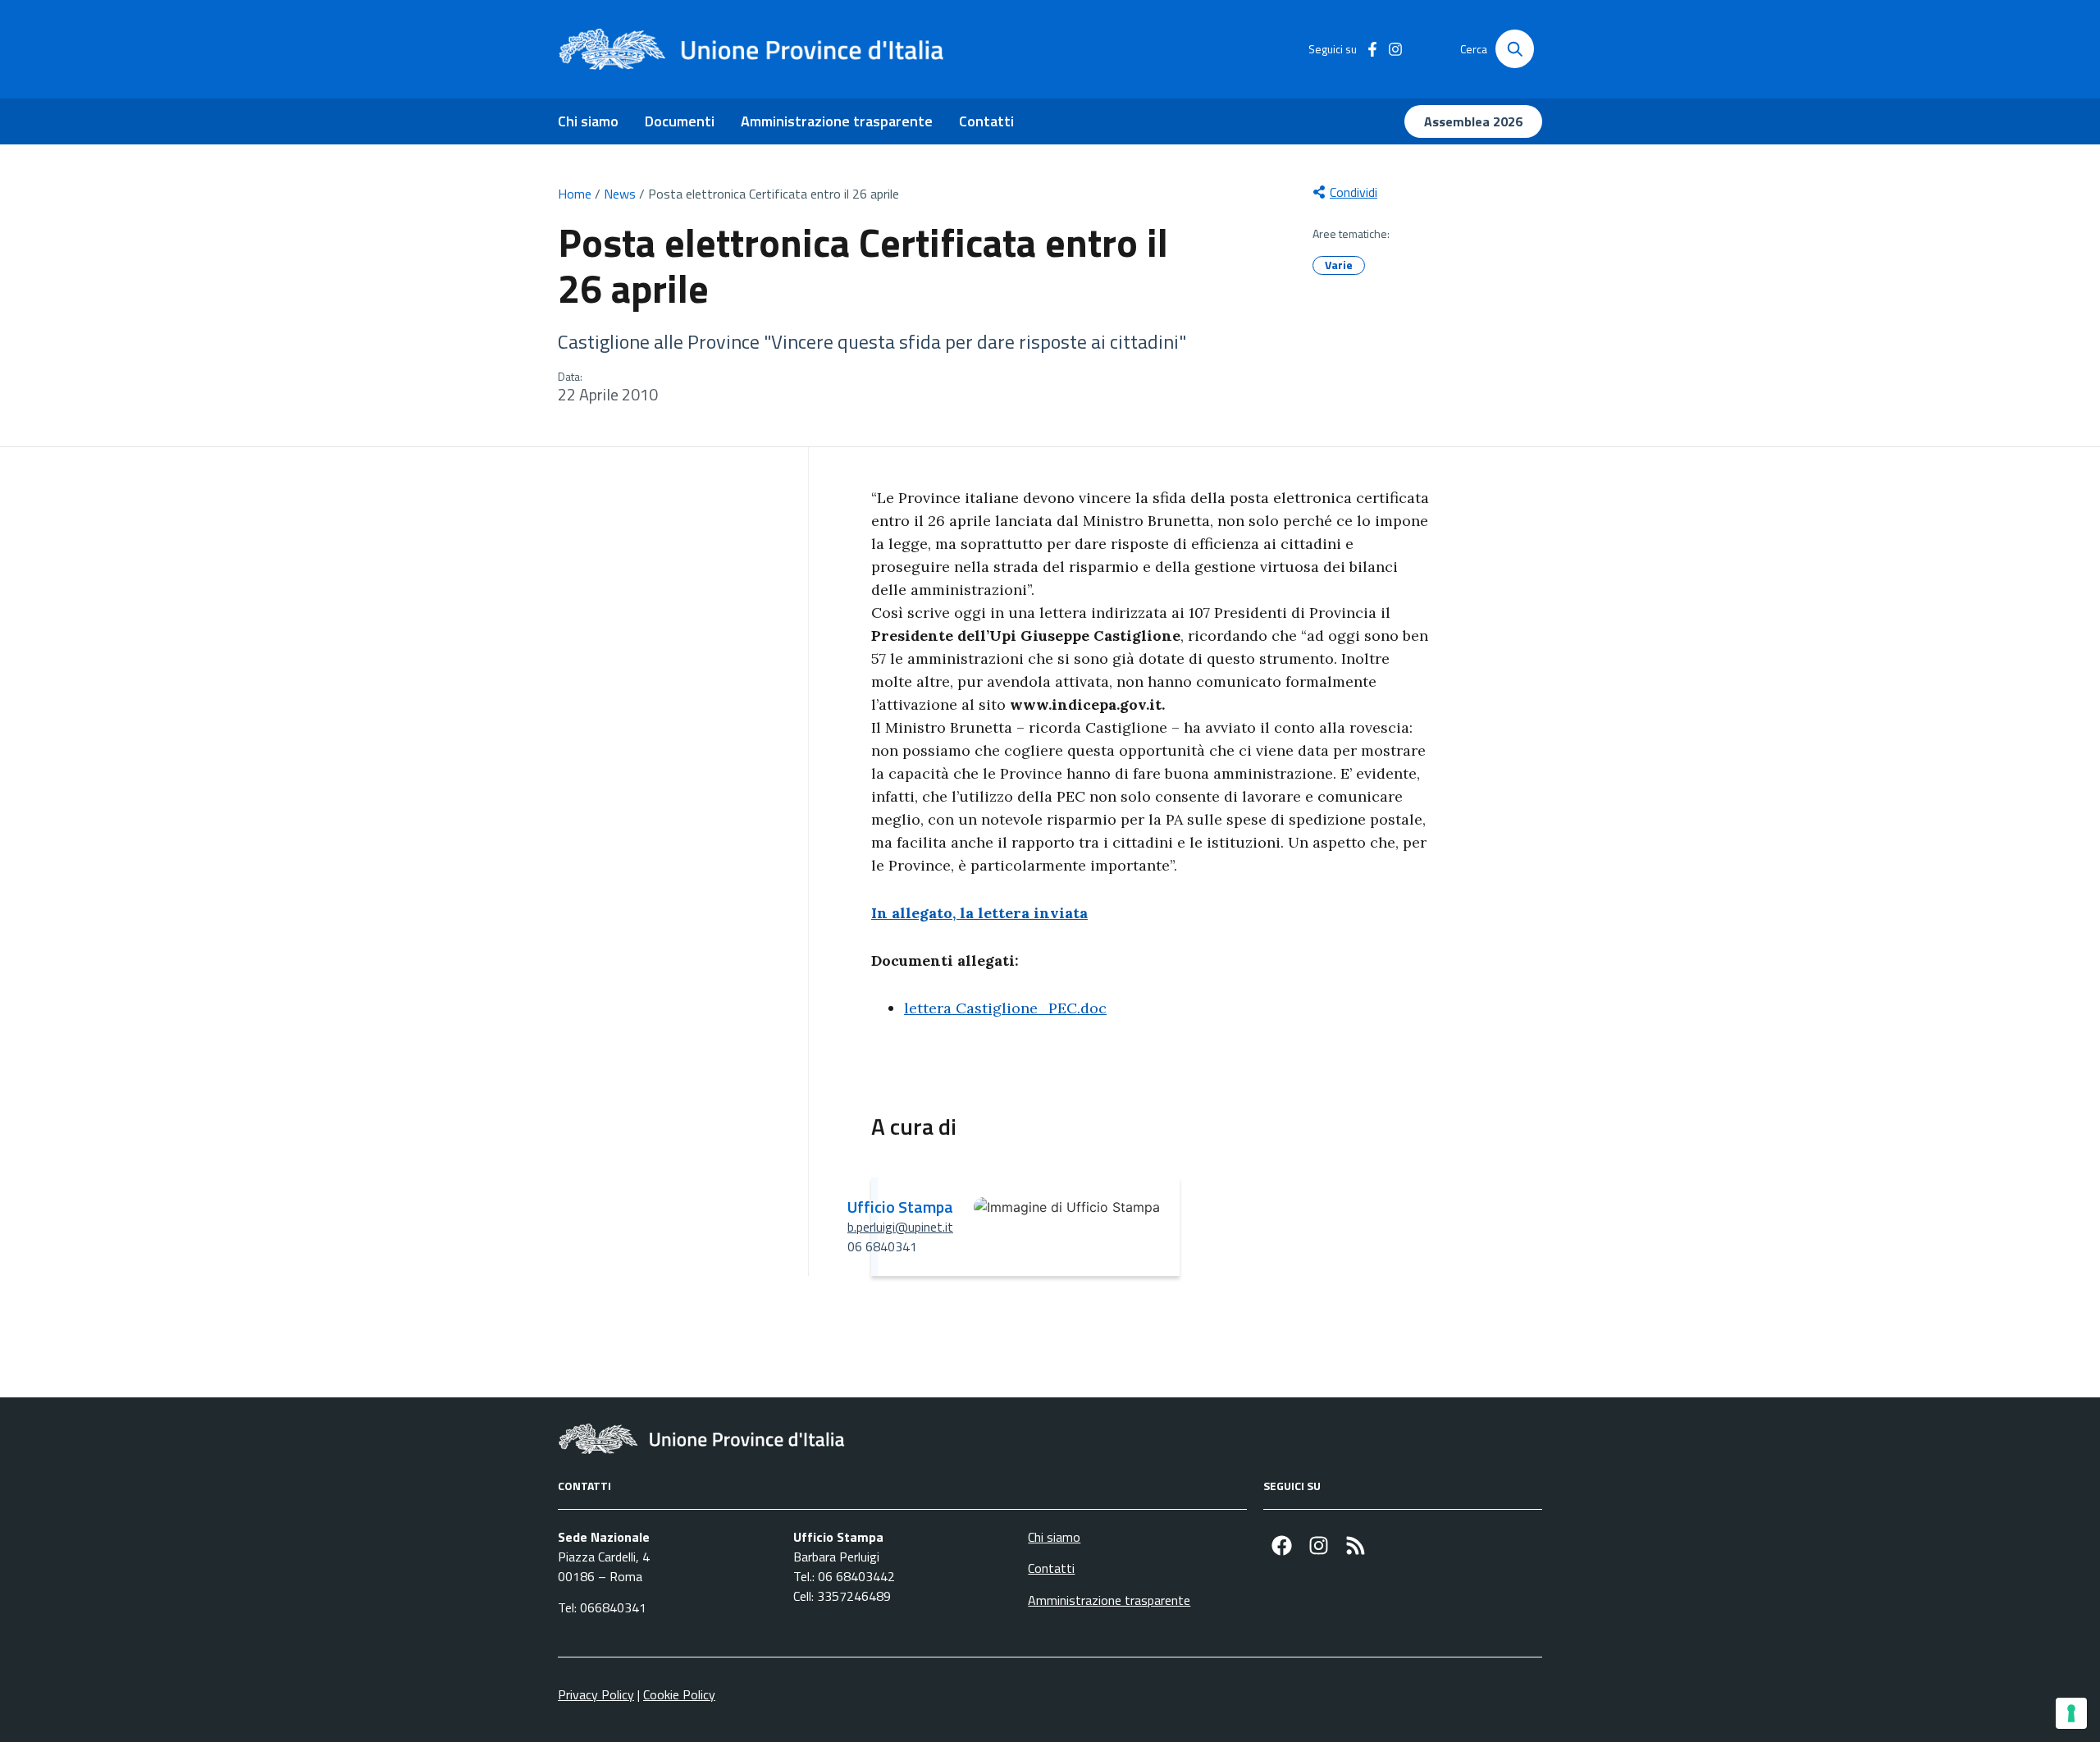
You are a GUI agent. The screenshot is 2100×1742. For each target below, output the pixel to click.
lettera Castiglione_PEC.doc (1005, 1008)
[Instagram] (1319, 1545)
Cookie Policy (679, 1694)
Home (575, 194)
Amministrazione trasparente (837, 121)
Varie (1339, 265)
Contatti (986, 121)
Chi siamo (588, 121)
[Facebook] (1282, 1545)
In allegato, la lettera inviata (979, 913)
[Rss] (1356, 1545)
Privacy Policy (596, 1694)
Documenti (680, 121)
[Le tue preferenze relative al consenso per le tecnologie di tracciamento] (2071, 1713)
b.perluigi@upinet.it (900, 1227)
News (620, 194)
